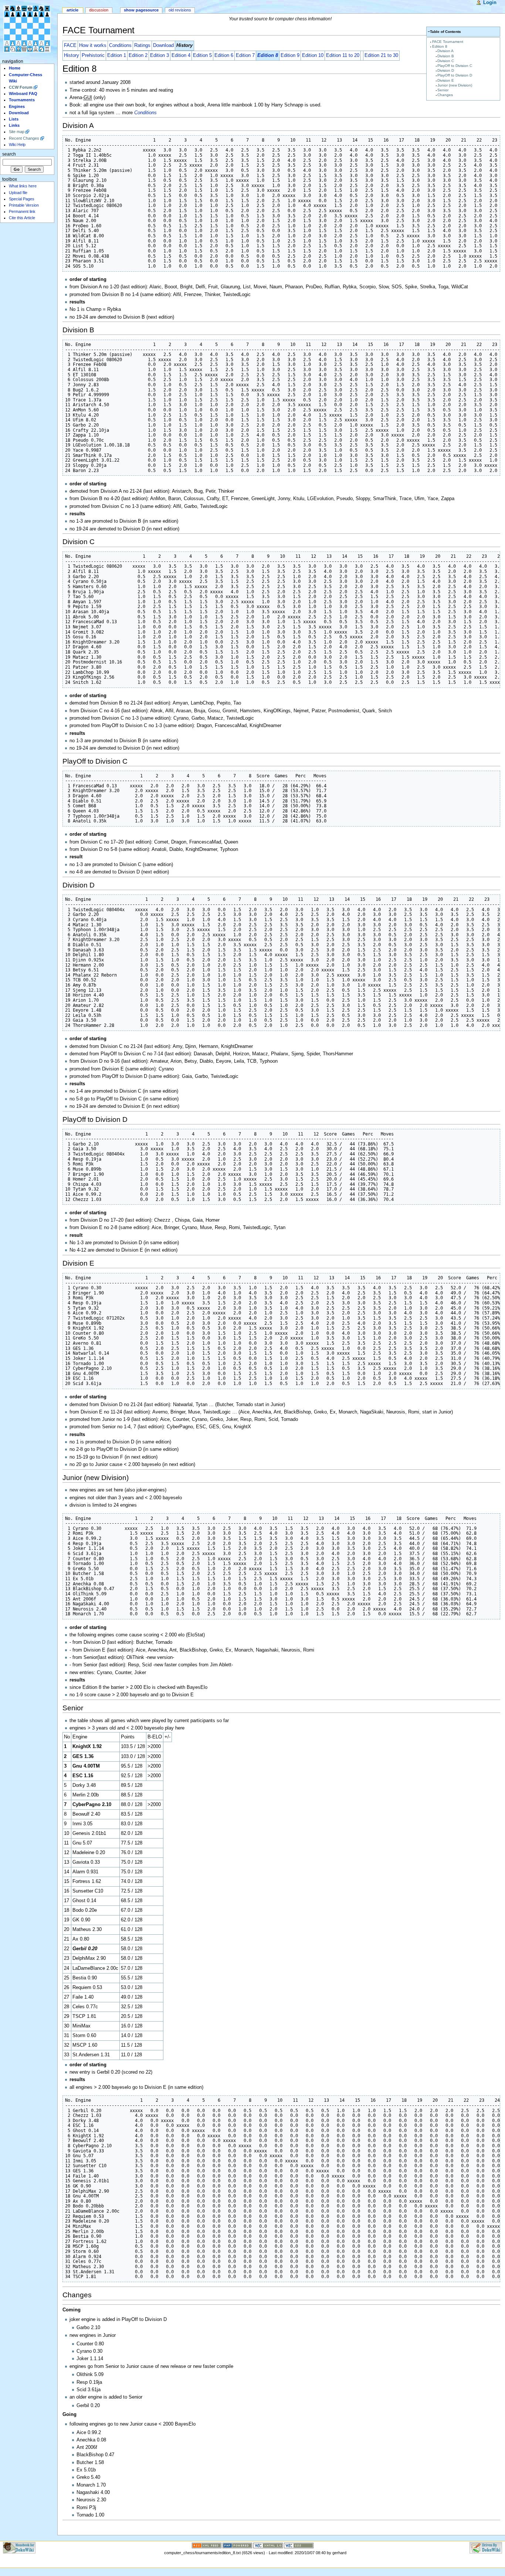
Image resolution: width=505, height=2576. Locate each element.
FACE (70, 45)
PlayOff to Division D (455, 75)
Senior (443, 90)
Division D (446, 70)
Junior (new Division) (455, 85)
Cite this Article (22, 218)
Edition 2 (138, 55)
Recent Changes (24, 138)
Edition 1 (117, 55)
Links (14, 125)
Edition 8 (440, 46)
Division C (446, 61)
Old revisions (180, 10)
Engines (17, 106)
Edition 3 (160, 55)
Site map (17, 132)
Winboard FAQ (23, 94)
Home (15, 68)
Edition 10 (313, 55)
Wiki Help (17, 145)
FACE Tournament (448, 42)
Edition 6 (224, 55)
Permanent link (22, 211)
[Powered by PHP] (237, 2545)
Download (163, 45)
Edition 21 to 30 (381, 55)
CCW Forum (21, 87)
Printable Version (24, 205)
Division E (446, 80)
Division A (445, 51)
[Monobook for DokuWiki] (19, 2548)
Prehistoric (93, 55)
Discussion (99, 10)
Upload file (18, 193)
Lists (14, 119)
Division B (446, 56)
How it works (93, 45)
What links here (23, 186)
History (72, 55)
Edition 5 (202, 55)
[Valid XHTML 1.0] (268, 2545)
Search (9, 154)
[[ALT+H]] (29, 29)
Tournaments (22, 100)
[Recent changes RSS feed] (207, 2545)
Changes (445, 95)
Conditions (120, 45)
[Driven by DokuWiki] (486, 2548)
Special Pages (22, 199)
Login (490, 3)
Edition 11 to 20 (343, 55)
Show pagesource (141, 10)
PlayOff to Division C (455, 66)
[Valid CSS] (299, 2545)
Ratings (142, 45)
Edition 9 (290, 55)
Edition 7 (245, 55)
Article (72, 10)
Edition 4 (181, 55)
